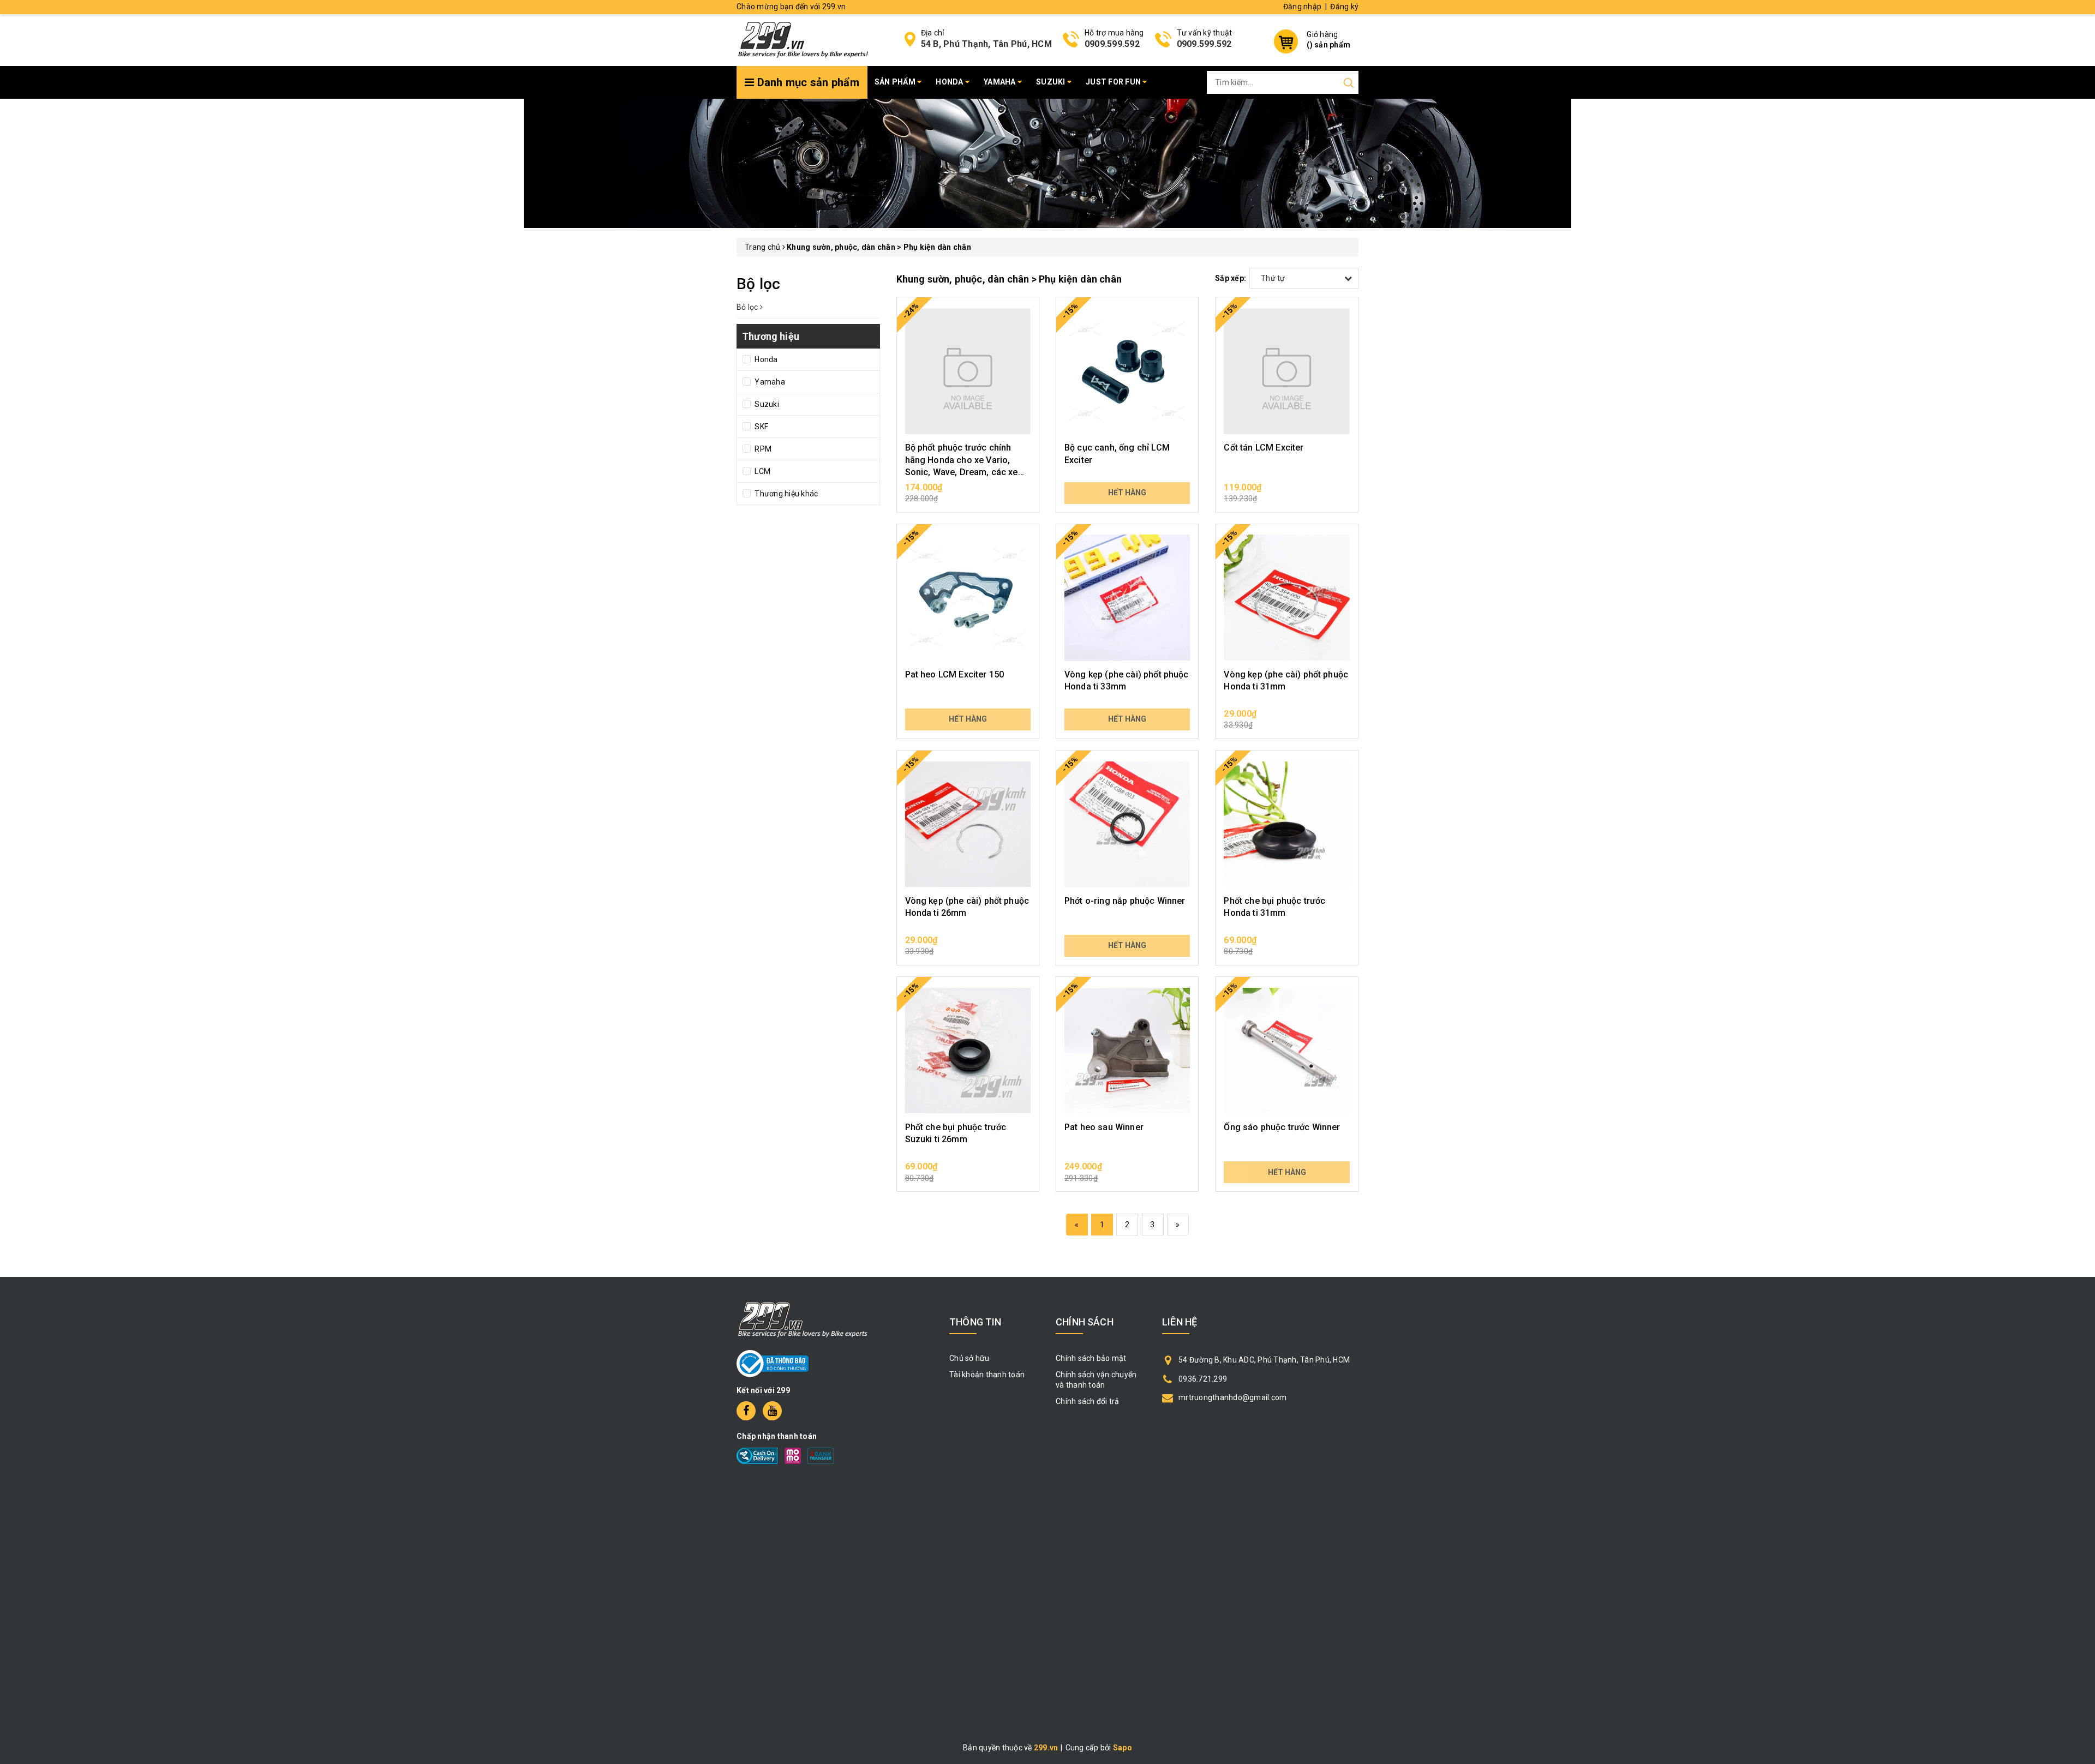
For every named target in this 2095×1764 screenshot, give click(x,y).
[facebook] (746, 1411)
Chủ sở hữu (969, 1358)
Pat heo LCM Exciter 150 (955, 674)
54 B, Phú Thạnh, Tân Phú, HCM (986, 44)
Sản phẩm (896, 82)
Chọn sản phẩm (968, 493)
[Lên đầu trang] (2079, 1227)
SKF (761, 427)
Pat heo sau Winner (1104, 1127)
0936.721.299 (1203, 1379)
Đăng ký (1344, 7)
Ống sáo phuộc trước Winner (1282, 1127)
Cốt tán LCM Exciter (1264, 448)
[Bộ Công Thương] (773, 1363)
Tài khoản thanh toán (987, 1375)
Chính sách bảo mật (1091, 1358)
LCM (762, 471)
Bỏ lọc (748, 307)
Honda (950, 82)
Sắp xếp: (1231, 278)
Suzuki (1052, 82)
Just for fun (1114, 82)
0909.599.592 (1112, 44)
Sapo (1123, 1748)
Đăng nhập (1302, 7)
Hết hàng (1127, 493)
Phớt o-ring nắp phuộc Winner (1125, 901)
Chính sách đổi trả (1088, 1401)
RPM (762, 449)
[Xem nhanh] (968, 371)
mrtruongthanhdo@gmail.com (1232, 1397)
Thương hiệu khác (785, 494)
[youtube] (772, 1411)
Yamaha (1001, 82)
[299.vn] (803, 39)
